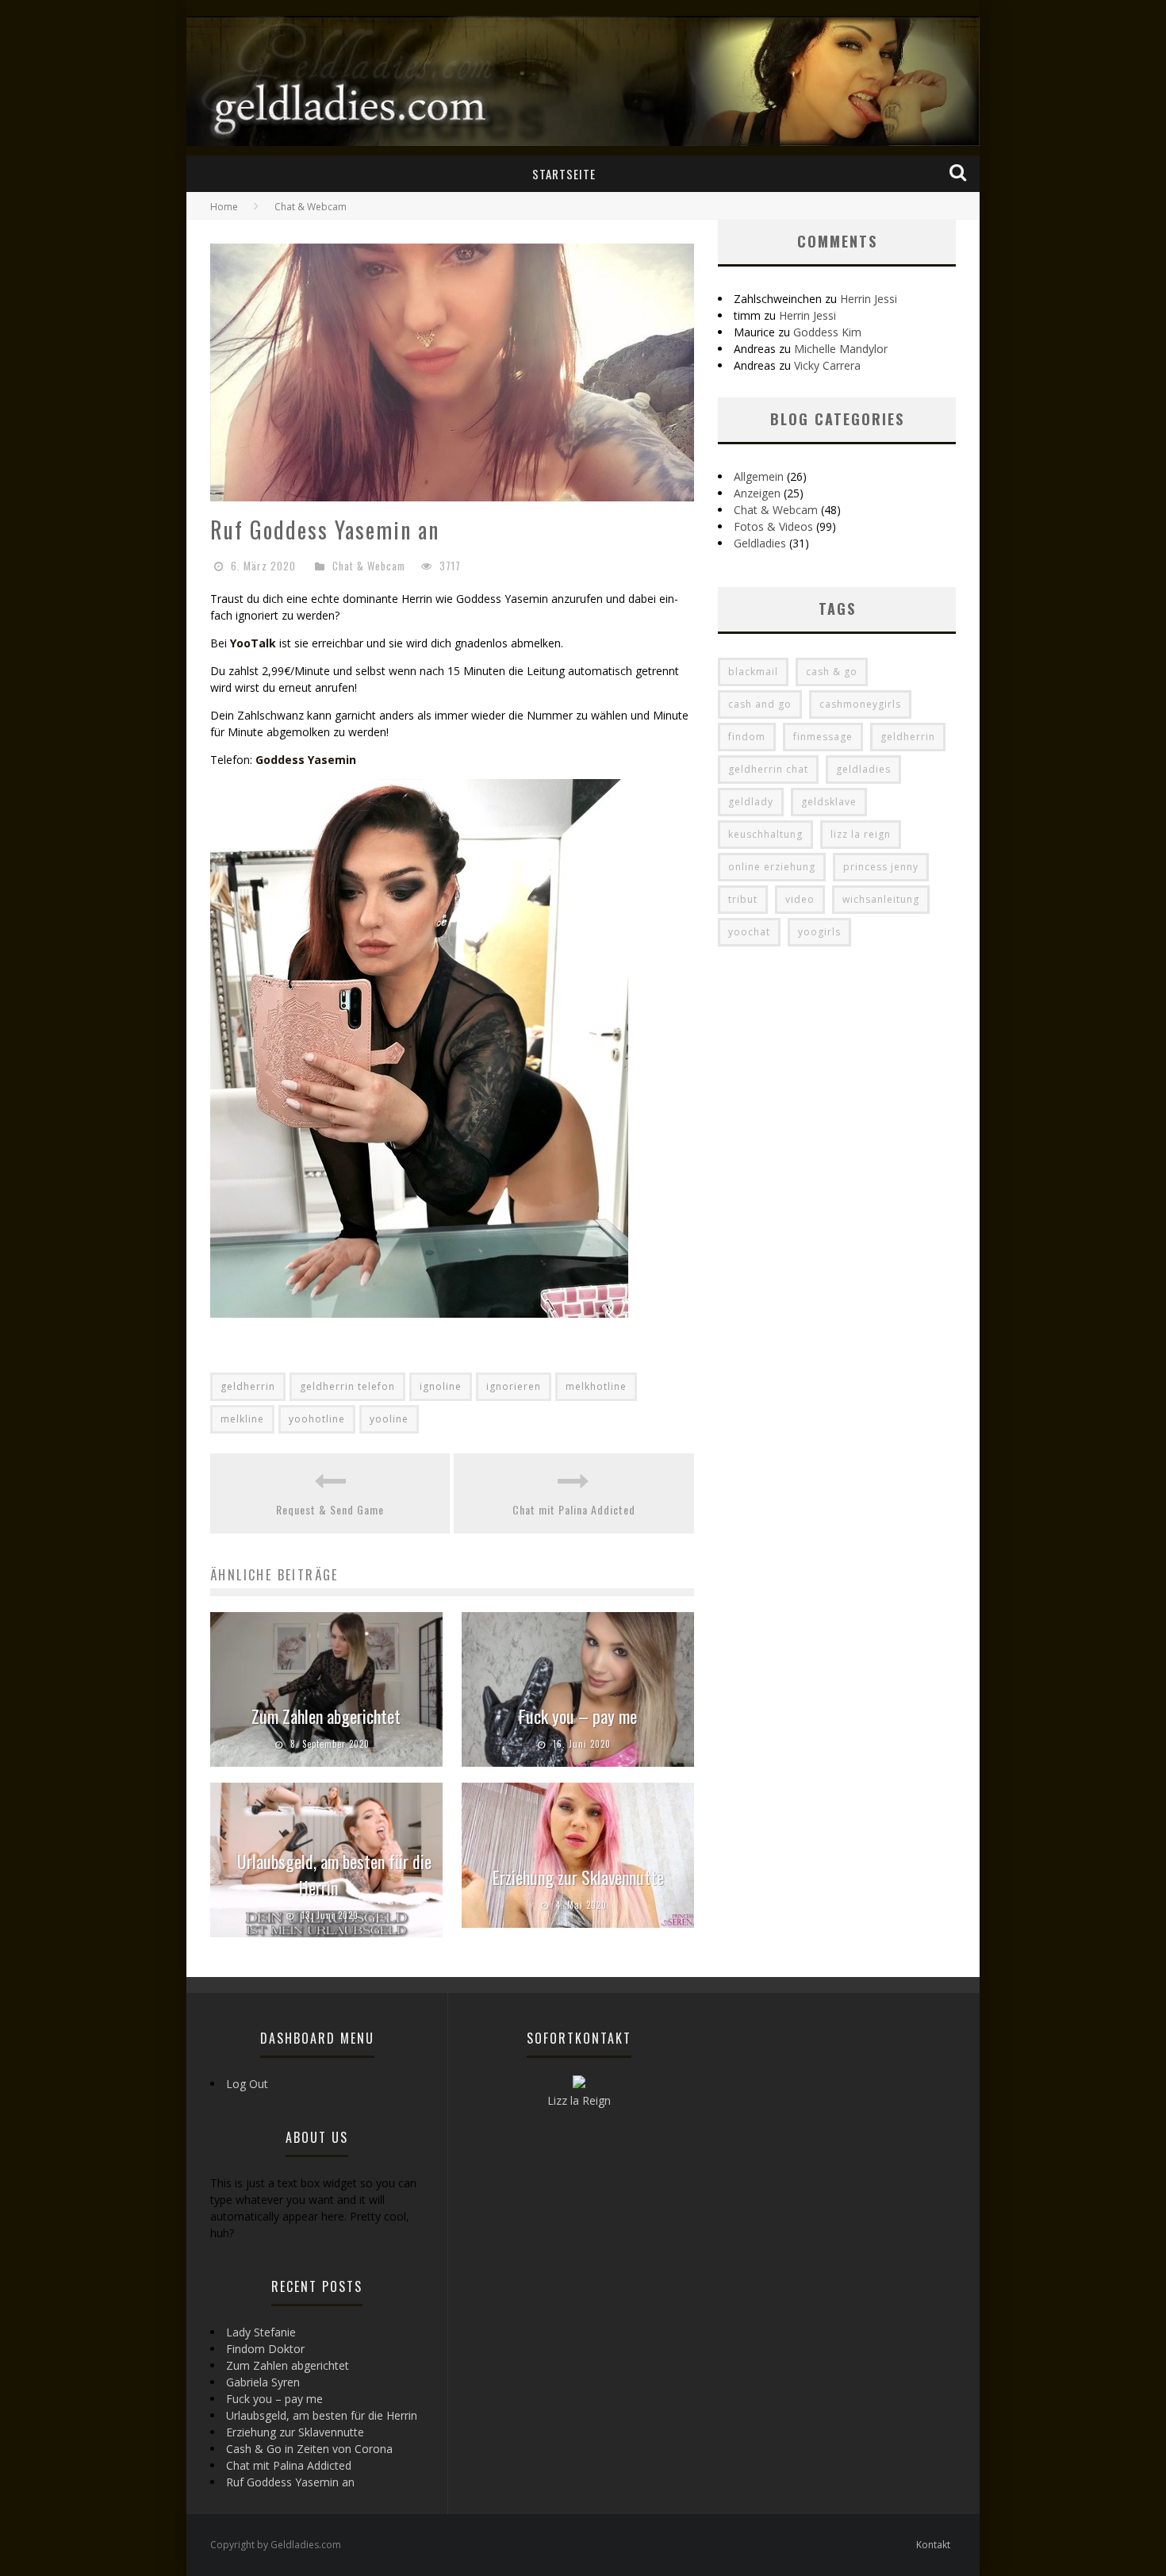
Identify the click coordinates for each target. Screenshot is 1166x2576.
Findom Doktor (265, 2349)
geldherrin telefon (347, 1386)
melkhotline (596, 1386)
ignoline (441, 1386)
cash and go (760, 704)
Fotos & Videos (773, 526)
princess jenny (881, 867)
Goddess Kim (827, 332)
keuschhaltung (765, 834)
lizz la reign (861, 834)
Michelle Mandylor (841, 349)
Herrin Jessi (869, 299)
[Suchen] (959, 173)
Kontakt (933, 2545)
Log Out (247, 2084)
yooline (389, 1419)
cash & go (832, 672)
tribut (743, 899)
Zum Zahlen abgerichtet (326, 1716)
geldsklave (829, 802)
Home (224, 207)
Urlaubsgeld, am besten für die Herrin (334, 1874)
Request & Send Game (330, 1509)
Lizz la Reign (579, 2100)
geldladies (863, 769)
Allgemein (759, 476)
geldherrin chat (768, 769)
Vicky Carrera (827, 365)
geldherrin (248, 1386)
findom (747, 737)
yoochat (749, 932)
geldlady (751, 802)
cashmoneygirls (860, 704)
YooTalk (253, 643)
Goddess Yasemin (306, 760)
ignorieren (514, 1386)
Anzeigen (757, 493)
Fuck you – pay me (578, 1716)
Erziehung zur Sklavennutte (578, 1877)
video (800, 899)
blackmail (753, 672)
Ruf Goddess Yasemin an (290, 2482)
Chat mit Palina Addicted (574, 1509)
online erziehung (772, 867)
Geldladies (760, 543)
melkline (242, 1419)
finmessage (823, 737)
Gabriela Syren (263, 2382)
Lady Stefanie (261, 2332)
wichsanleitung (881, 899)
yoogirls (819, 932)
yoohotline (317, 1419)
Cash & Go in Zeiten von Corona (309, 2449)
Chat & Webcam (369, 566)
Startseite (564, 174)
